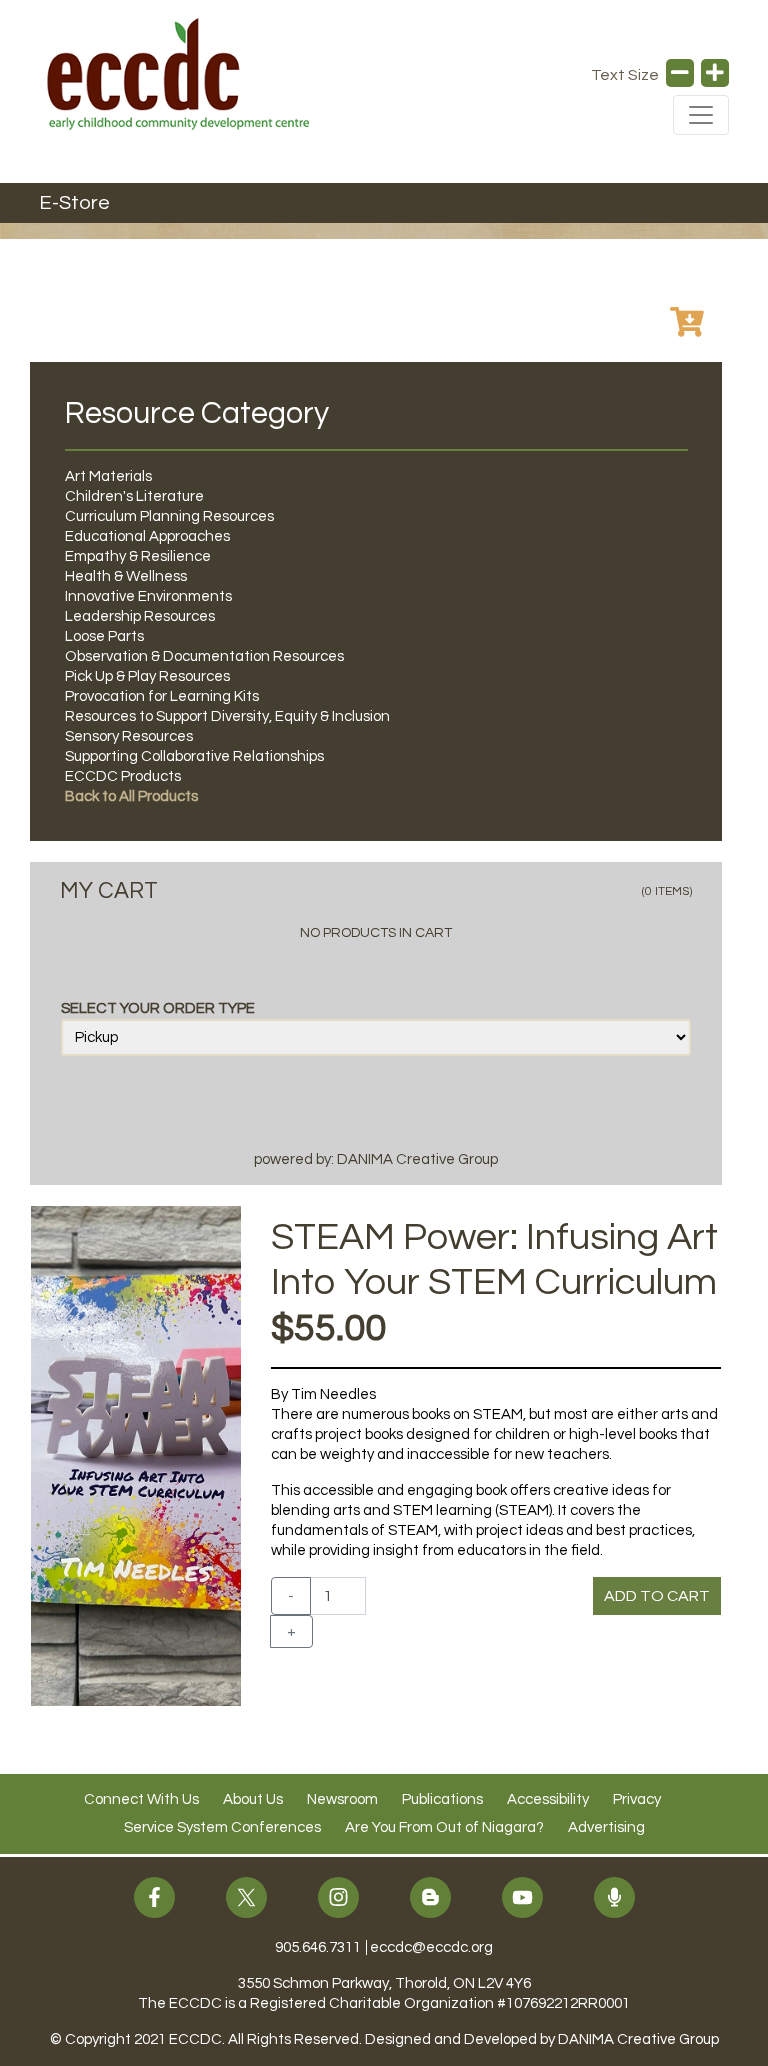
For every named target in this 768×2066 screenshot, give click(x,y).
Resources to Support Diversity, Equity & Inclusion (227, 716)
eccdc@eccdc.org (431, 1947)
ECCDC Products (123, 776)
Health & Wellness (126, 576)
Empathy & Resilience (138, 556)
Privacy (637, 1799)
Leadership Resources (140, 616)
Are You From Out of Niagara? (444, 1827)
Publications (442, 1799)
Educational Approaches (147, 536)
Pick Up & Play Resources (147, 676)
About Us (253, 1799)
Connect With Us (141, 1799)
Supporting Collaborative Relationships (194, 756)
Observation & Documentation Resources (204, 656)
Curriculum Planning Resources (169, 516)
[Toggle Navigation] (701, 115)
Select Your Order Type (158, 1008)
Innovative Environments (148, 596)
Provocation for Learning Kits (162, 696)
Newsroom (342, 1799)
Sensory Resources (129, 736)
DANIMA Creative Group (638, 2039)
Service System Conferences (222, 1827)
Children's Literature (134, 496)
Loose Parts (104, 636)
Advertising (606, 1827)
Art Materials (108, 476)
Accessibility (548, 1799)
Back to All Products (131, 796)
